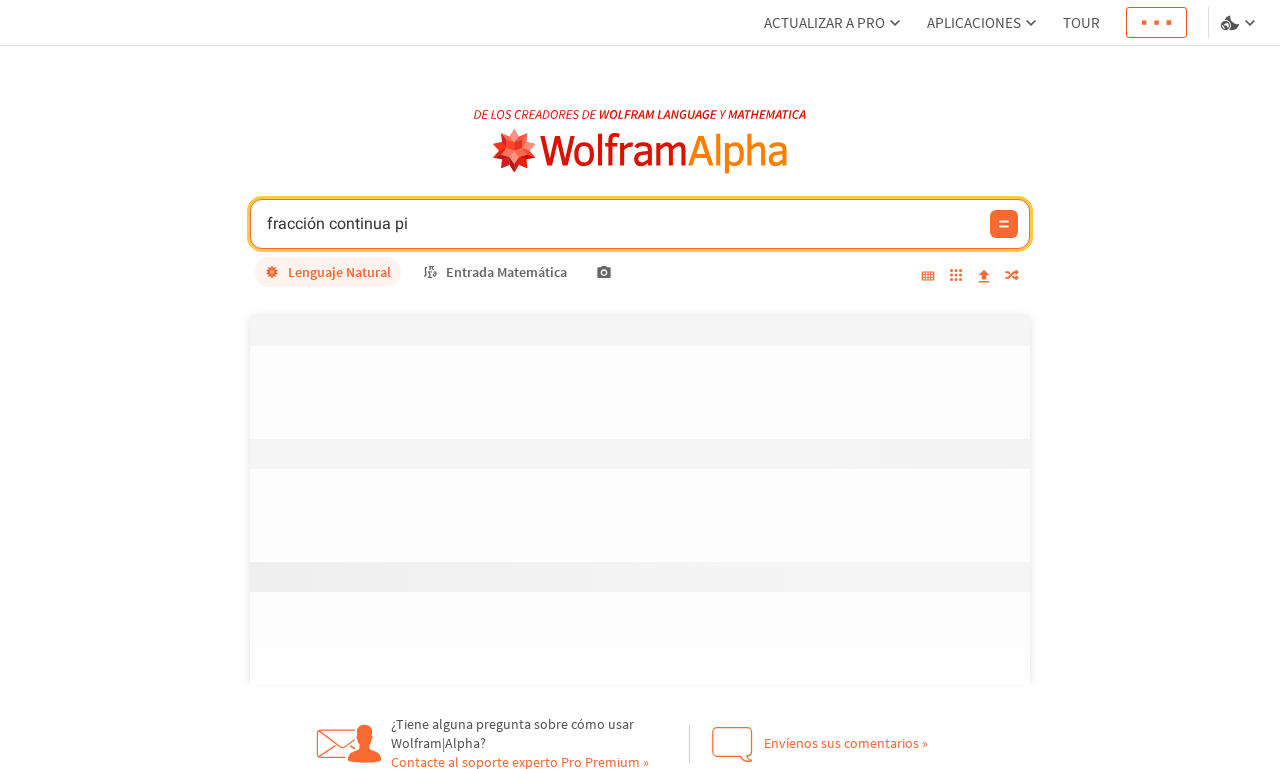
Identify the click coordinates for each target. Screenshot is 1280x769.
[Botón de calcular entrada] (1004, 224)
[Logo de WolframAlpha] (640, 151)
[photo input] (604, 272)
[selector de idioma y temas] (1240, 23)
